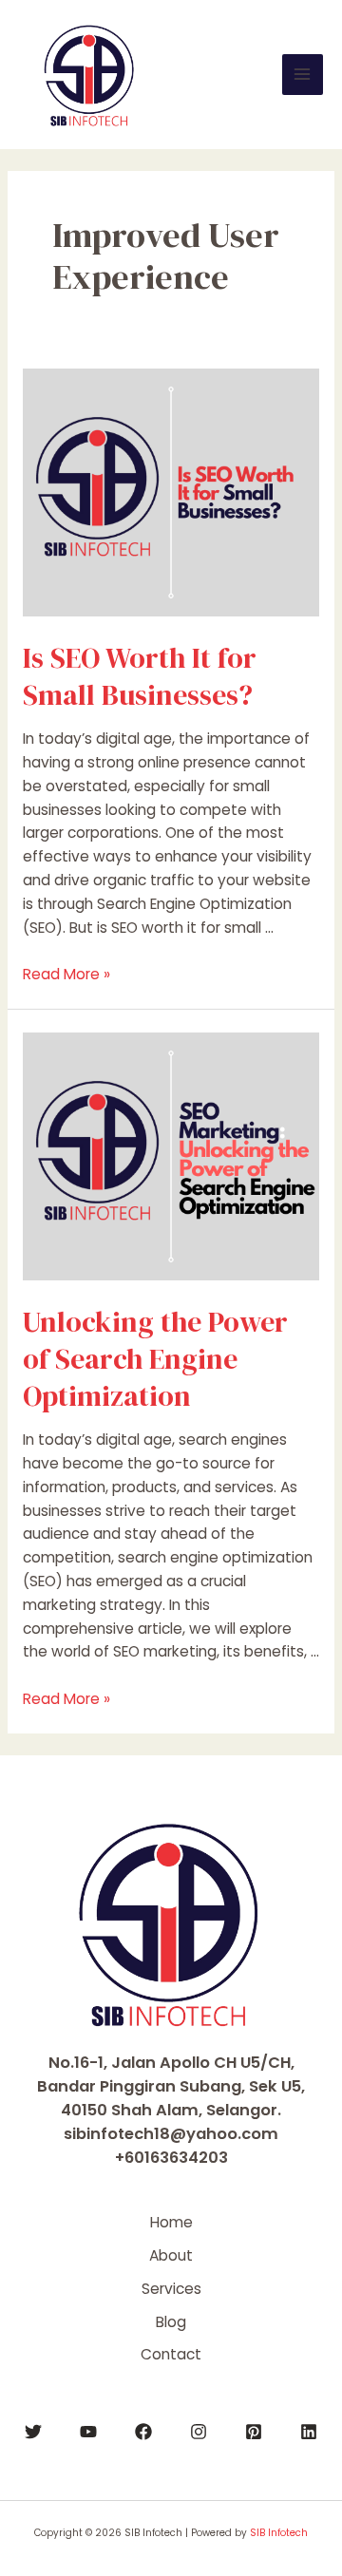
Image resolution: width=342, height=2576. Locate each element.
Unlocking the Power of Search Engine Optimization (155, 1359)
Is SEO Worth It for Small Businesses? (140, 676)
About (171, 2255)
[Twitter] (33, 2432)
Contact (171, 2354)
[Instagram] (199, 2432)
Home (171, 2222)
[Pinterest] (254, 2432)
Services (171, 2289)
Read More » (66, 974)
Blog (171, 2322)
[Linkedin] (309, 2432)
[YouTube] (88, 2432)
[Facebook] (143, 2432)
